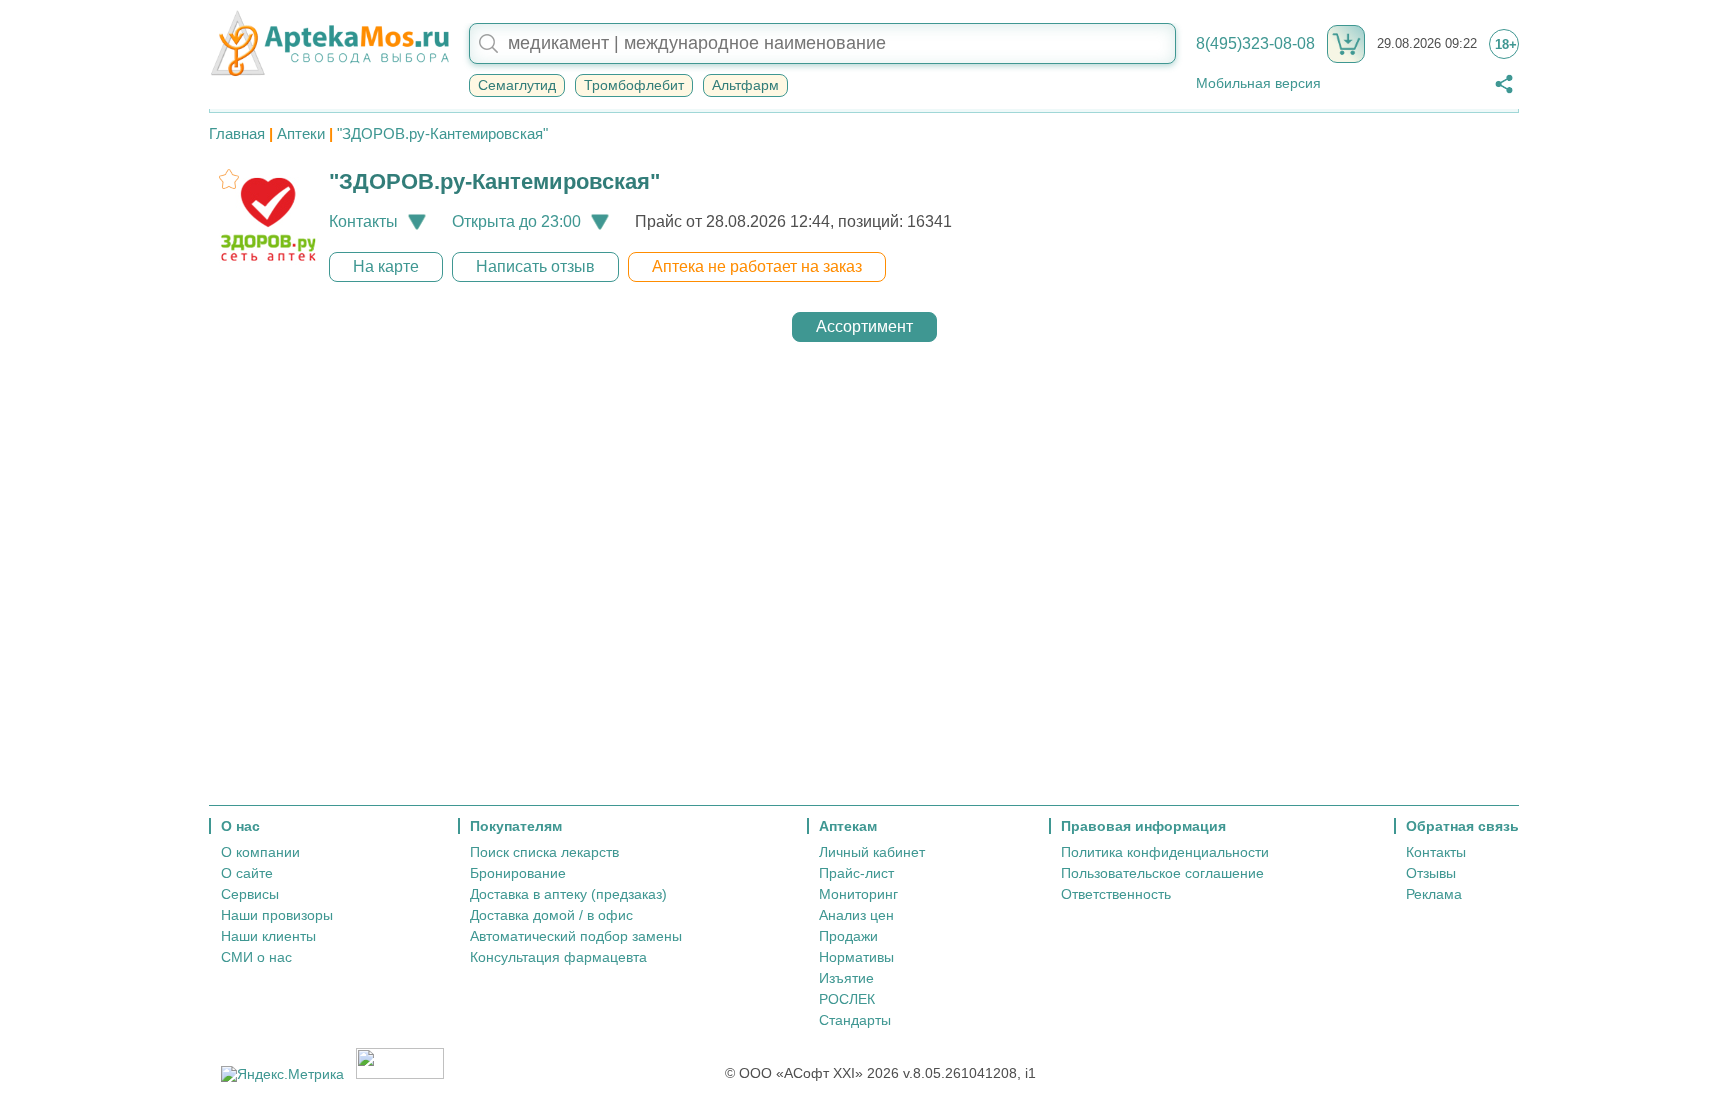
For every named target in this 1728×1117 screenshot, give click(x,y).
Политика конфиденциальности (1165, 852)
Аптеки (301, 133)
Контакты (1436, 852)
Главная (237, 133)
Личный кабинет (872, 852)
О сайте (247, 873)
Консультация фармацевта (558, 957)
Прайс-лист (856, 873)
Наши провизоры (277, 915)
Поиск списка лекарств (544, 852)
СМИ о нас (256, 957)
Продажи (848, 936)
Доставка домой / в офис (551, 915)
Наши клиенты (268, 936)
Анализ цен (856, 915)
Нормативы (856, 957)
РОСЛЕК (847, 999)
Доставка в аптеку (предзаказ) (568, 894)
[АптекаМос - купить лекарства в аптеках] (329, 44)
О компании (260, 852)
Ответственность (1116, 894)
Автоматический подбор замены (576, 936)
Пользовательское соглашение (1162, 873)
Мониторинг (858, 894)
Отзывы (1431, 873)
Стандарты (855, 1020)
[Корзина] (1346, 44)
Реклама (1434, 894)
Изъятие (846, 978)
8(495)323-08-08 (1255, 43)
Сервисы (250, 894)
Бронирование (518, 873)
